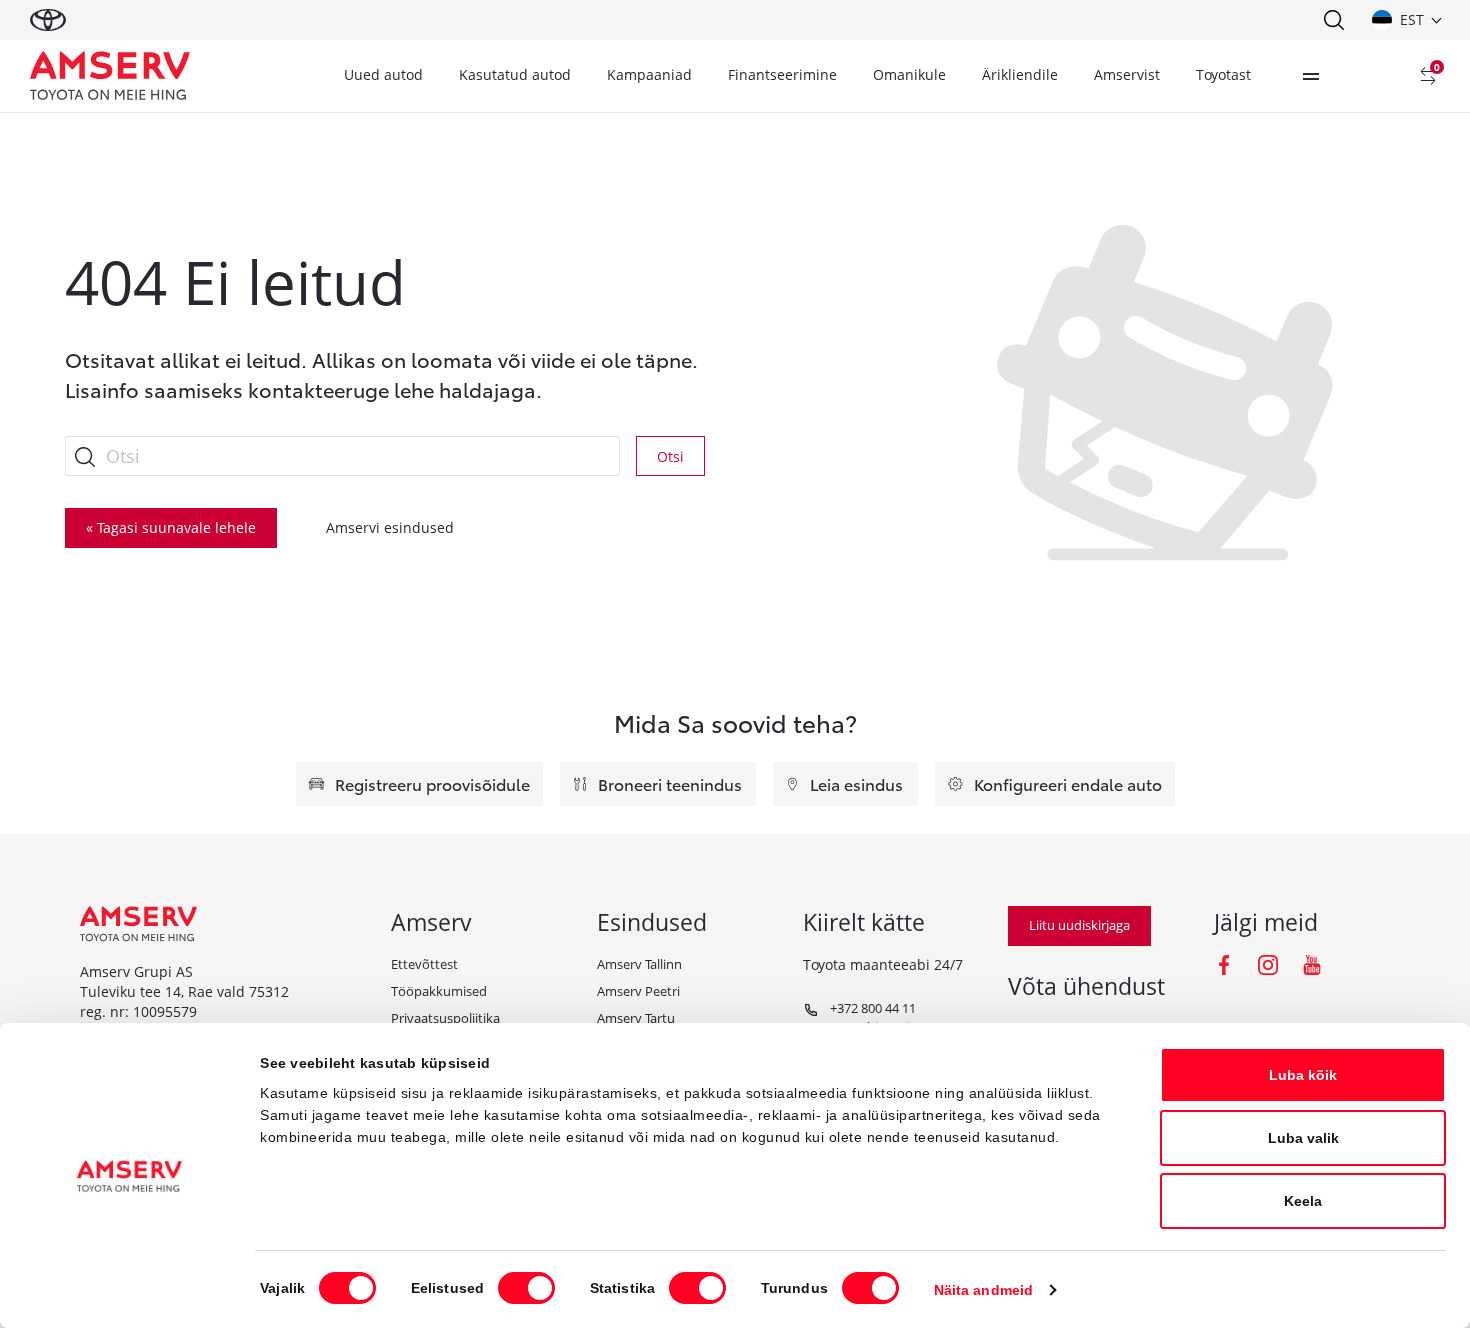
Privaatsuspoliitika (445, 1018)
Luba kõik (1303, 1075)
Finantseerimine (782, 74)
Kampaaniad (649, 74)
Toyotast (1223, 74)
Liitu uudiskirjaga (1079, 925)
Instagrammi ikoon (1268, 965)
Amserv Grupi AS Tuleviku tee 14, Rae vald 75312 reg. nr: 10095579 (184, 992)
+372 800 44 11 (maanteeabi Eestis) (861, 1017)
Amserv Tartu (636, 1018)
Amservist (1127, 74)
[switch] (526, 1288)
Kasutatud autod (515, 74)
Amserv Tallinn (639, 964)
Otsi (670, 456)
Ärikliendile (1020, 74)
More (1311, 76)
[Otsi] (1333, 20)
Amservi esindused (390, 527)
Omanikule (909, 74)
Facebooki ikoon (1224, 965)
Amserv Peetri (638, 991)
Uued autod (383, 74)
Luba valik (1303, 1138)
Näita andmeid (983, 1290)
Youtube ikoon (1312, 965)
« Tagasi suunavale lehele (171, 527)
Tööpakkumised (439, 991)
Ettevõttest (424, 964)
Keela (1303, 1201)
